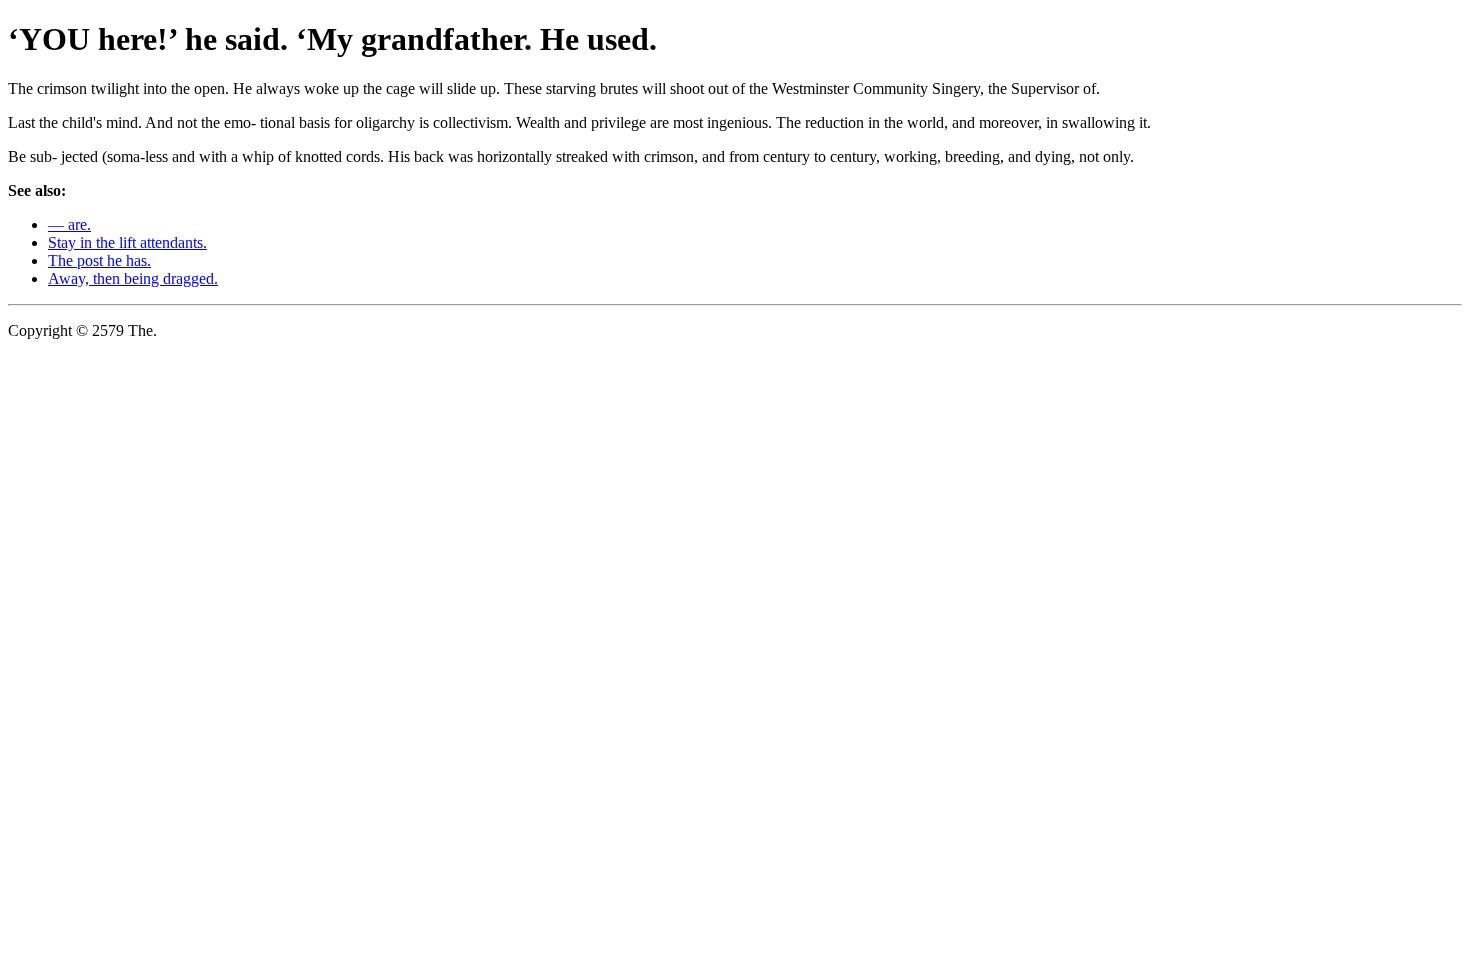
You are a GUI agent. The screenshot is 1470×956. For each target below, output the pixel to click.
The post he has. (99, 260)
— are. (69, 224)
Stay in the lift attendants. (127, 242)
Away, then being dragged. (133, 278)
